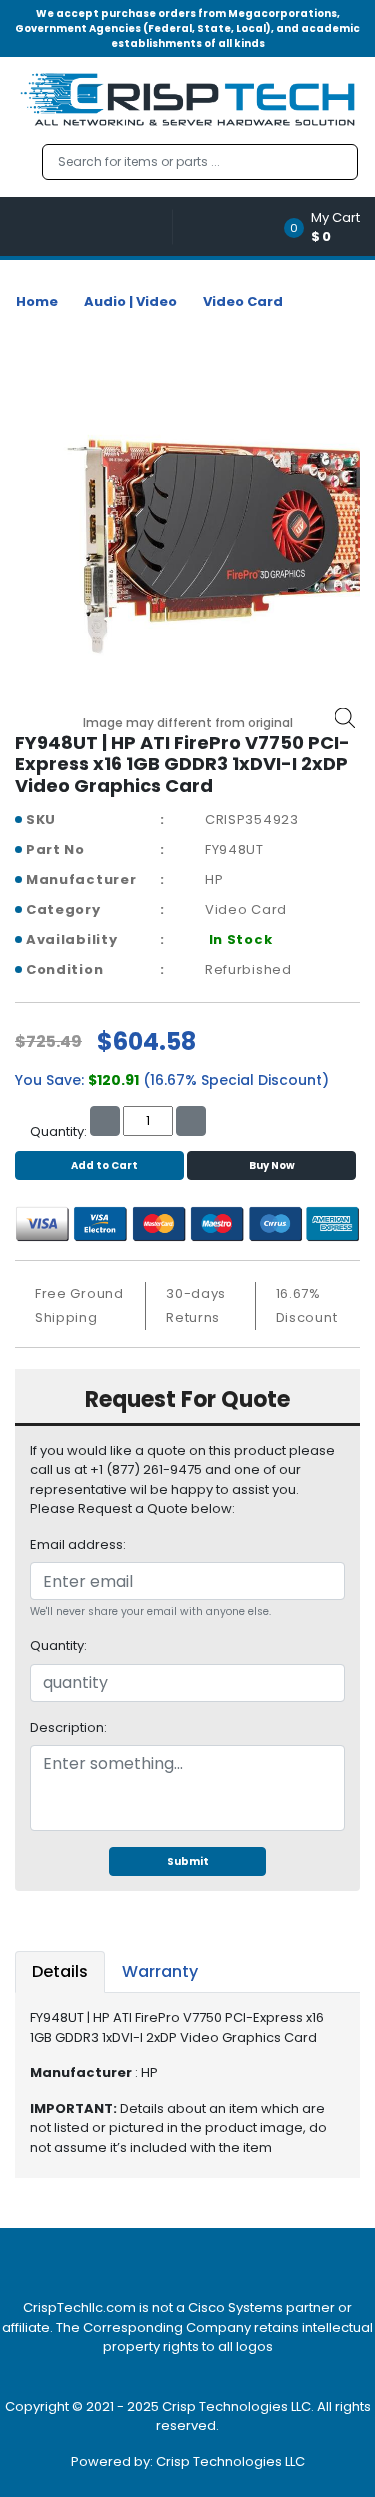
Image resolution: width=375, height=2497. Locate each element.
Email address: (78, 1544)
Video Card (243, 301)
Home (37, 301)
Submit (188, 1861)
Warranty (160, 1971)
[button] (328, 226)
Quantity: (58, 1645)
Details (60, 1971)
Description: (68, 1727)
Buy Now (272, 1165)
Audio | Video (130, 301)
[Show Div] (94, 226)
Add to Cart (104, 1165)
